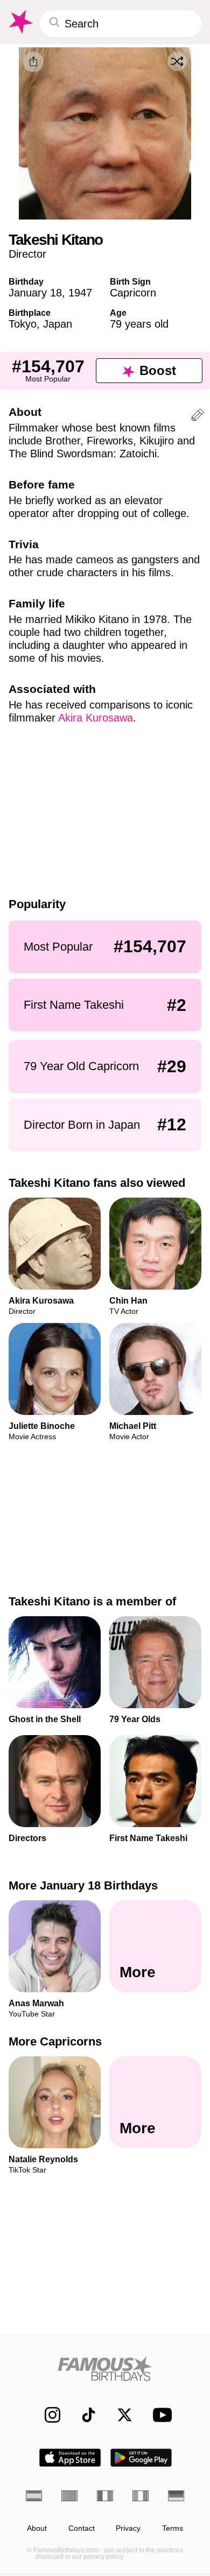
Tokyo (23, 324)
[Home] (105, 2369)
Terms (173, 2528)
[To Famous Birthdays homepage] (20, 22)
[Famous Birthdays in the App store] (70, 2458)
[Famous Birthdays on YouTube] (159, 2415)
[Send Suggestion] (198, 417)
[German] (176, 2496)
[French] (105, 2496)
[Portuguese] (69, 2496)
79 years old (139, 324)
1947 (80, 293)
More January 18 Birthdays (83, 1885)
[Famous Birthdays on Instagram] (47, 2415)
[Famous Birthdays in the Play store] (141, 2458)
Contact (82, 2528)
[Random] (177, 61)
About (37, 2528)
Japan (58, 324)
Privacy (128, 2528)
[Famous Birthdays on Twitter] (119, 2415)
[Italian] (141, 2496)
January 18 (35, 293)
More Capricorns (55, 2041)
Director (27, 254)
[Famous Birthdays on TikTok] (83, 2415)
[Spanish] (34, 2496)
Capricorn (133, 293)
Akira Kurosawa (96, 718)
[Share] (33, 62)
